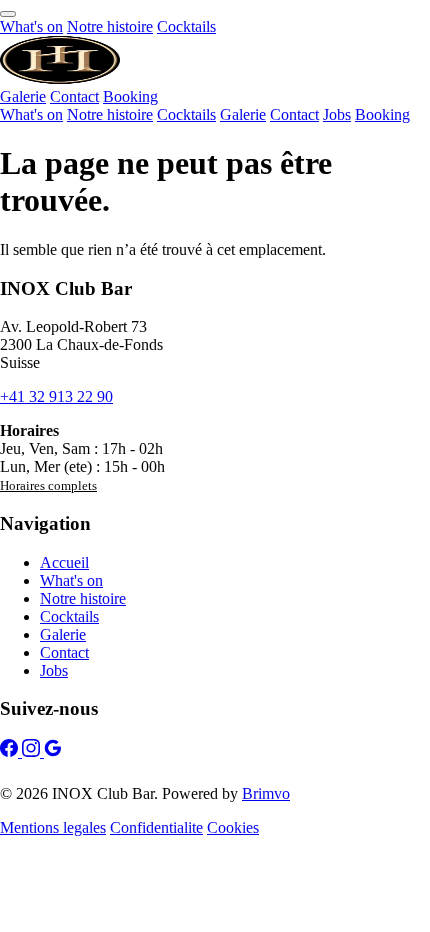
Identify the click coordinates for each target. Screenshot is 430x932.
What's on (31, 26)
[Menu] (8, 14)
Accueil (64, 562)
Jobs (337, 114)
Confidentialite (156, 827)
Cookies (233, 827)
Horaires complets (48, 486)
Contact (74, 96)
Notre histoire (110, 26)
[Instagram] (33, 751)
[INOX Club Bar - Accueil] (60, 78)
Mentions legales (53, 827)
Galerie (23, 96)
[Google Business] (53, 751)
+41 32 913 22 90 (56, 396)
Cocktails (186, 26)
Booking (130, 96)
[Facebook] (11, 751)
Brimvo (266, 793)
